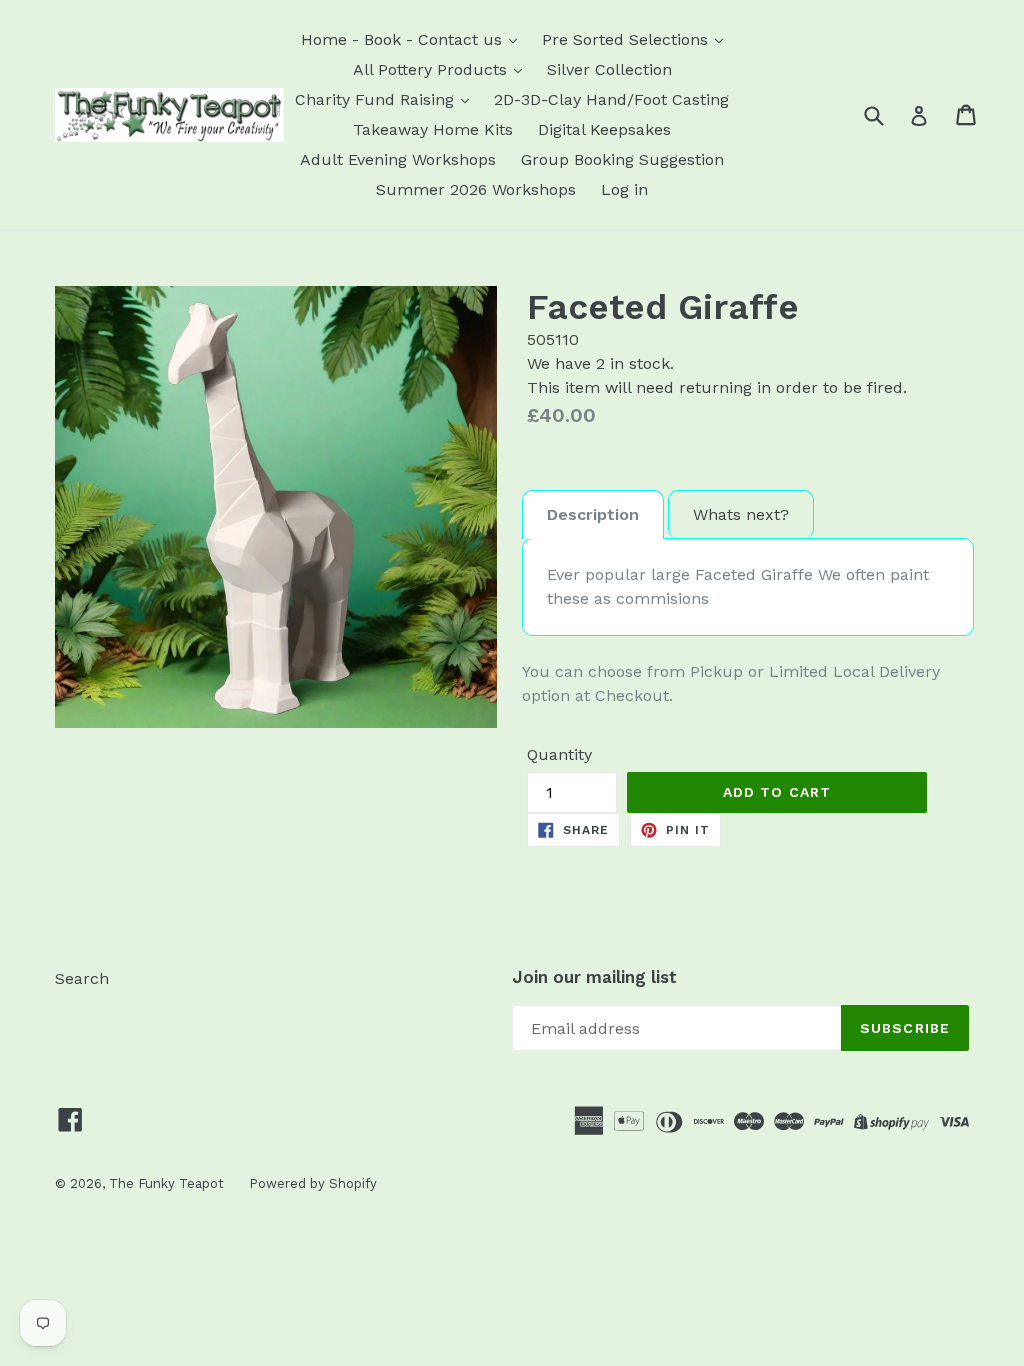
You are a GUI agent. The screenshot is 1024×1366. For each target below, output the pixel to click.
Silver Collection (609, 69)
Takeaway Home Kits (433, 129)
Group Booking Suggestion (622, 159)
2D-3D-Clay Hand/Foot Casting (611, 99)
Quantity (559, 754)
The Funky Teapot (166, 1183)
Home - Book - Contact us (404, 39)
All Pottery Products (432, 69)
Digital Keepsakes (604, 129)
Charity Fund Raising (377, 99)
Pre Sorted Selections (627, 39)
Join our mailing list (594, 977)
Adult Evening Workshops (398, 159)
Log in (624, 189)
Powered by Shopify (313, 1183)
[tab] (593, 514)
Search (82, 978)
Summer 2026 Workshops (476, 189)
